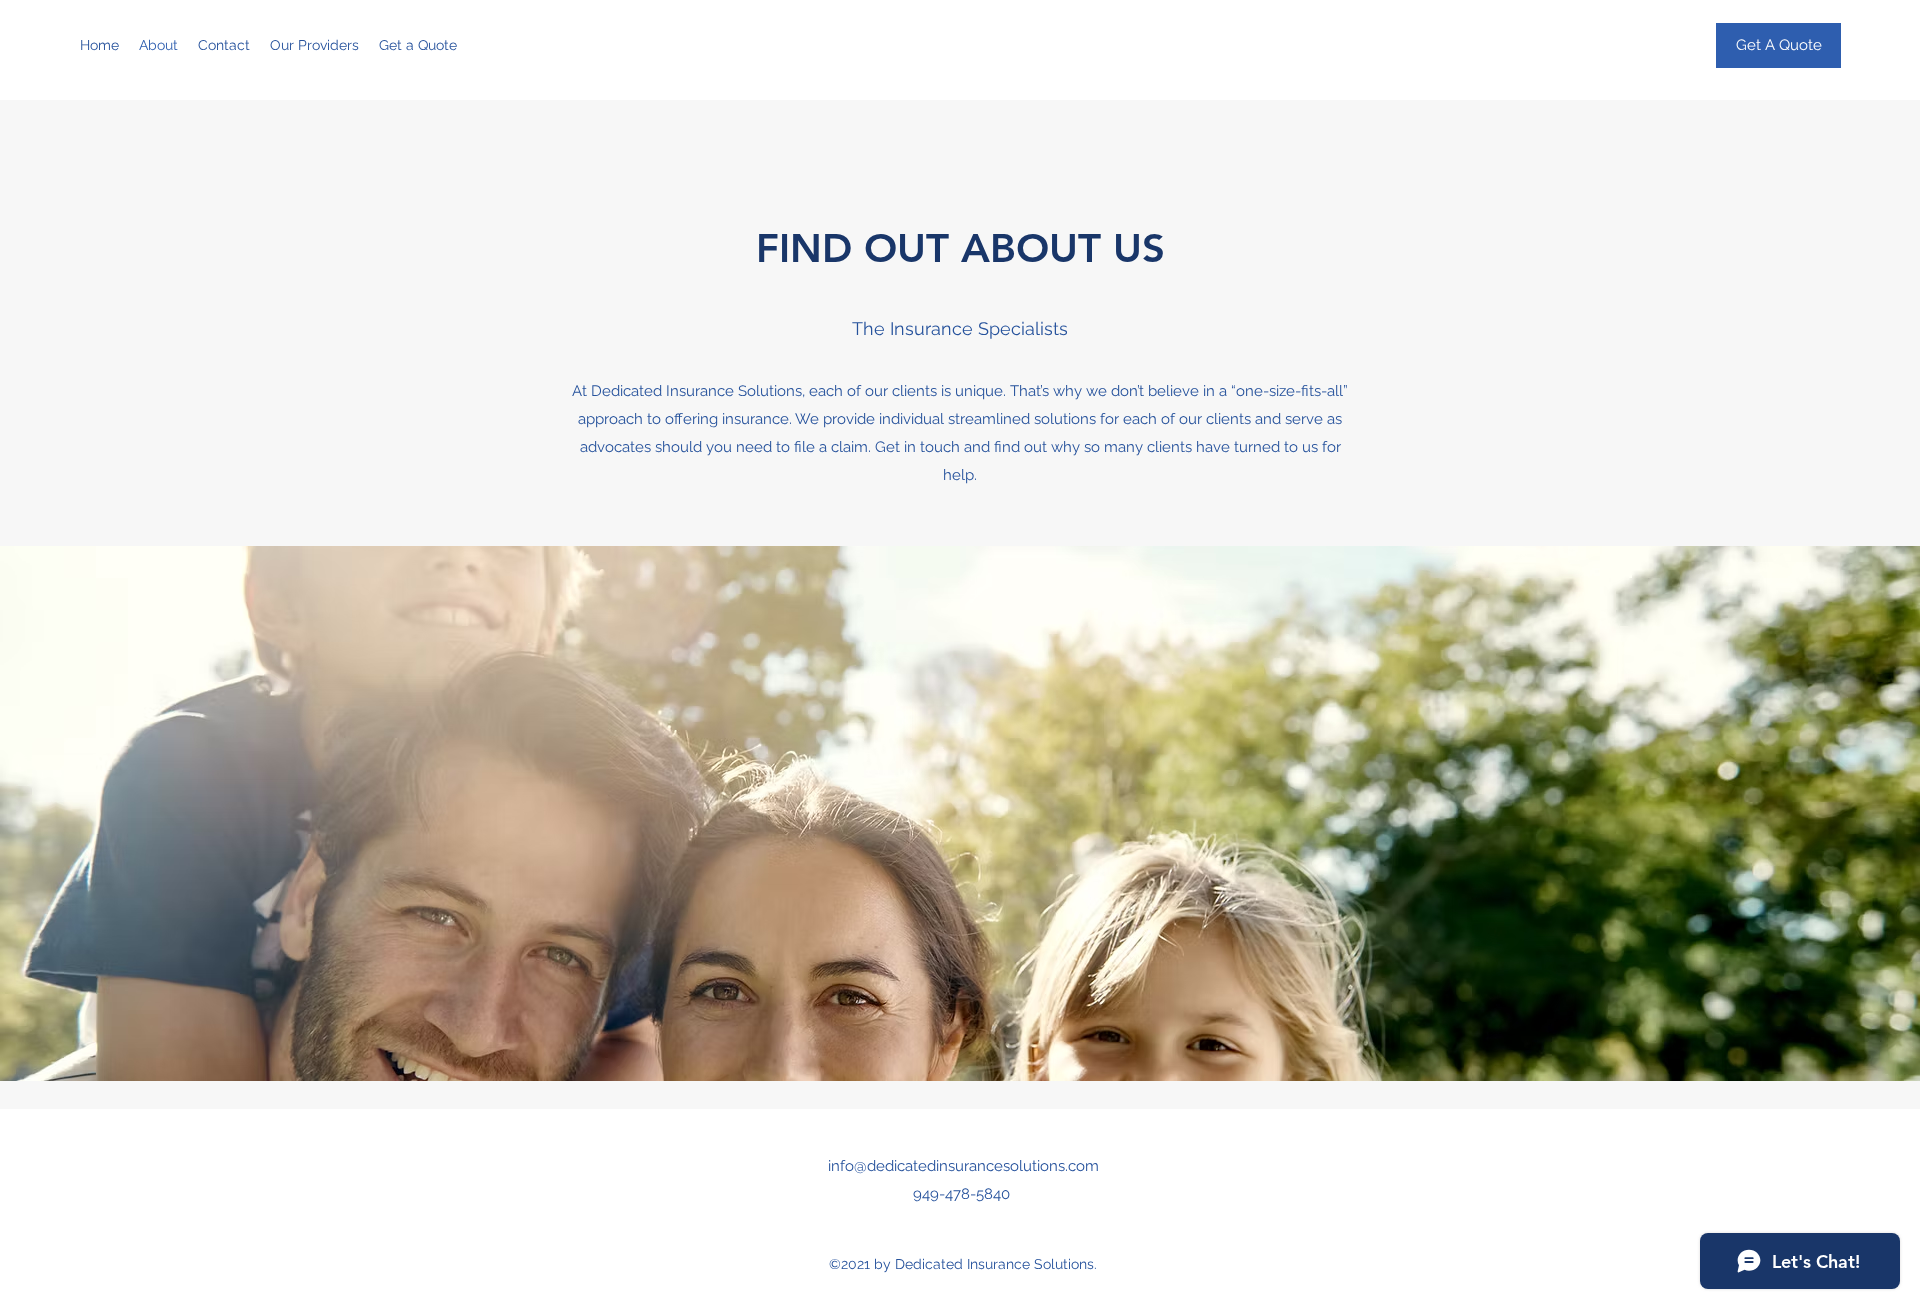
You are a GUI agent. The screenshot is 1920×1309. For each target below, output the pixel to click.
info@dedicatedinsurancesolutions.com (963, 1166)
